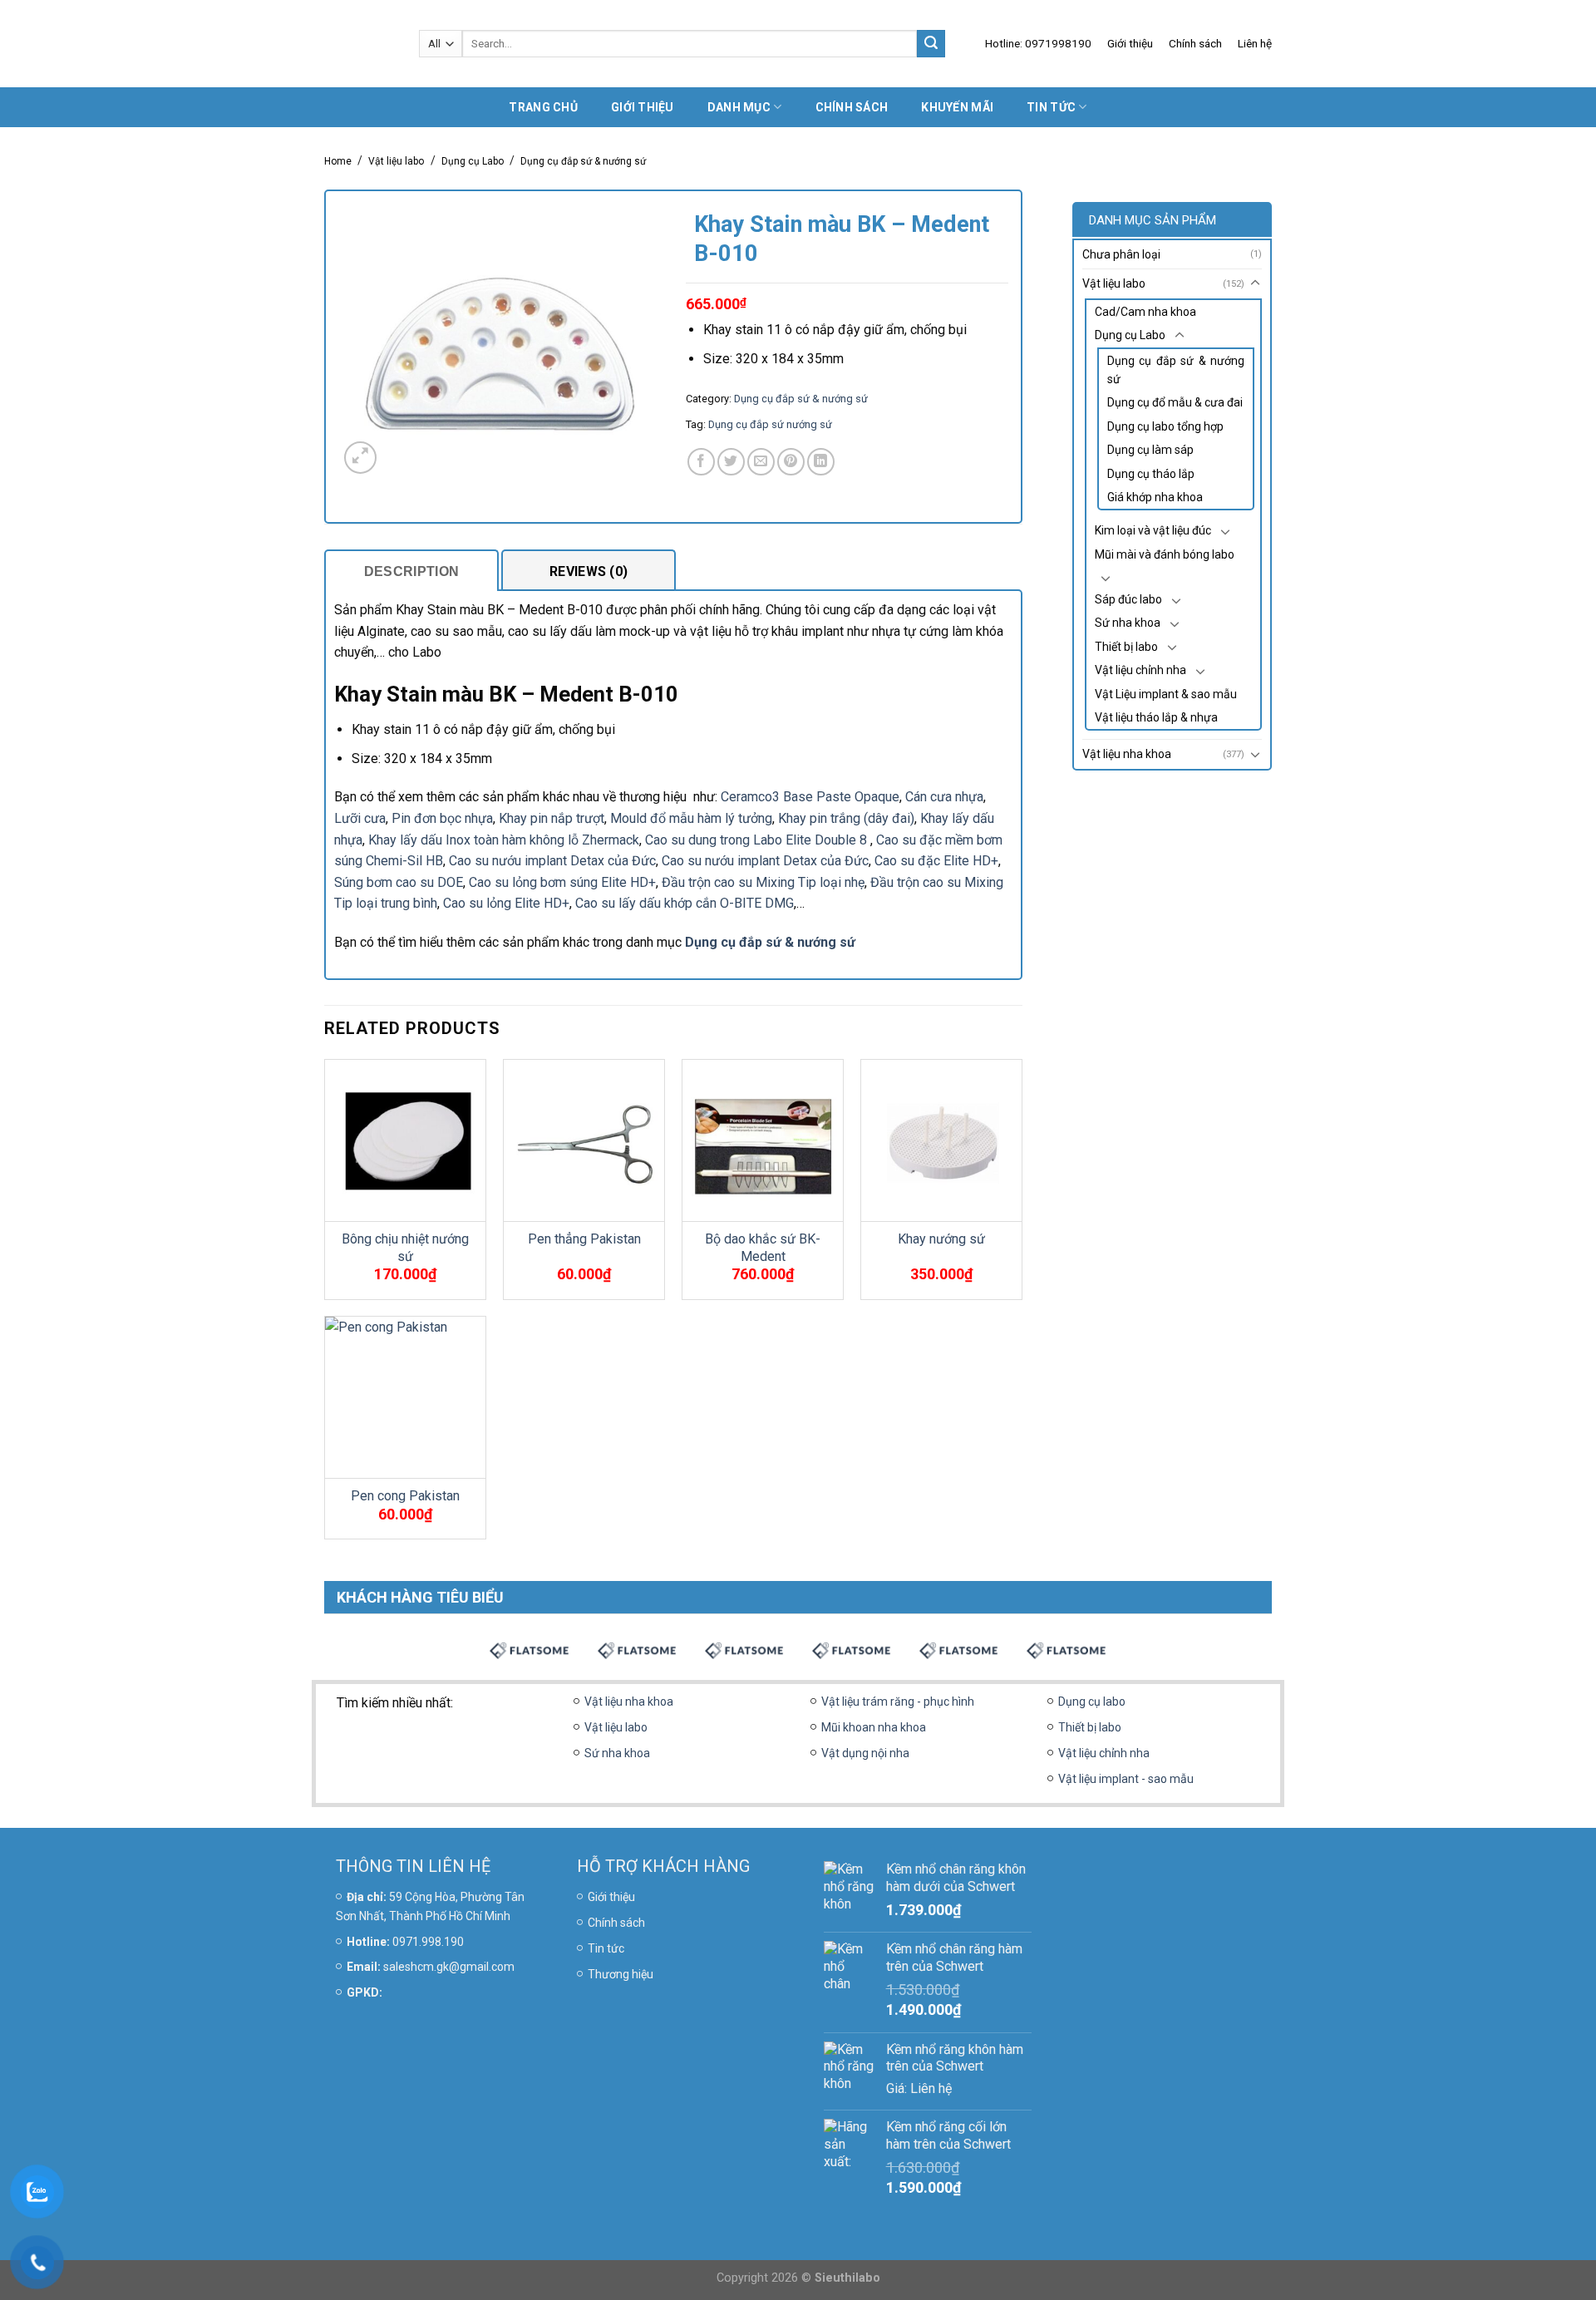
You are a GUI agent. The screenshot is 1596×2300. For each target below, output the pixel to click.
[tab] (411, 570)
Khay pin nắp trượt (552, 818)
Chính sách (1195, 43)
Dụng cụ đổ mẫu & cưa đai (1175, 402)
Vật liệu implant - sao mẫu (1126, 1779)
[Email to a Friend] (761, 462)
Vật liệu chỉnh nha (1140, 670)
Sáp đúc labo (1128, 599)
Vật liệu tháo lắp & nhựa (1156, 717)
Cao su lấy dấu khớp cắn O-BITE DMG (685, 903)
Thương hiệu (621, 1974)
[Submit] (931, 44)
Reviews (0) (589, 571)
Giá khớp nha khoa (1155, 497)
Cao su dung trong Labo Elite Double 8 (758, 840)
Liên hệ (1255, 43)
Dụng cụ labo (1092, 1702)
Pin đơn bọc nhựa (442, 818)
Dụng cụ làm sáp (1150, 450)
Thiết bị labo (1126, 647)
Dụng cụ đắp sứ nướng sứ (770, 424)
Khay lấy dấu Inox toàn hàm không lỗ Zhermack (504, 840)
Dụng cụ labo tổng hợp (1165, 426)
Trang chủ (543, 107)
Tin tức (1051, 107)
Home (338, 161)
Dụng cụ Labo (473, 161)
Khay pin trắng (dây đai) (846, 818)
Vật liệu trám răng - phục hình (898, 1702)
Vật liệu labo (396, 161)
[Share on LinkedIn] (821, 462)
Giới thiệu (1130, 43)
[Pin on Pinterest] (791, 462)
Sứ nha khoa (1128, 623)
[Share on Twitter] (731, 462)
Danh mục (739, 107)
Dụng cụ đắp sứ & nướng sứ (583, 161)
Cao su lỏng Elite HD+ (506, 903)
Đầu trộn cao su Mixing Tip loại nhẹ (763, 882)
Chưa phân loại (1121, 254)
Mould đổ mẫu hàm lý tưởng (691, 818)
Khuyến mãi (957, 107)
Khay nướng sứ (941, 1239)
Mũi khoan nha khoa (874, 1727)
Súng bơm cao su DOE (399, 882)
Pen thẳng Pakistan (584, 1239)
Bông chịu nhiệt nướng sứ (405, 1248)
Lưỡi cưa (360, 818)
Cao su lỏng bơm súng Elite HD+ (562, 882)
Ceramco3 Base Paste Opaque (810, 797)
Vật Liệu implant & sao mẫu (1166, 694)
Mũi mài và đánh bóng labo (1165, 554)
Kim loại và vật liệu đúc (1153, 530)
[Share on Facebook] (701, 462)
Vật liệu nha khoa (1127, 754)
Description (412, 571)
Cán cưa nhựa (944, 797)
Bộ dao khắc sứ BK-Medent (763, 1248)
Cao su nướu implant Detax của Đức (552, 861)
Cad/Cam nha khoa (1145, 312)
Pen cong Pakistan (405, 1496)
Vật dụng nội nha (865, 1753)
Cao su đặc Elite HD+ (936, 861)
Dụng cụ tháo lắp (1151, 474)
